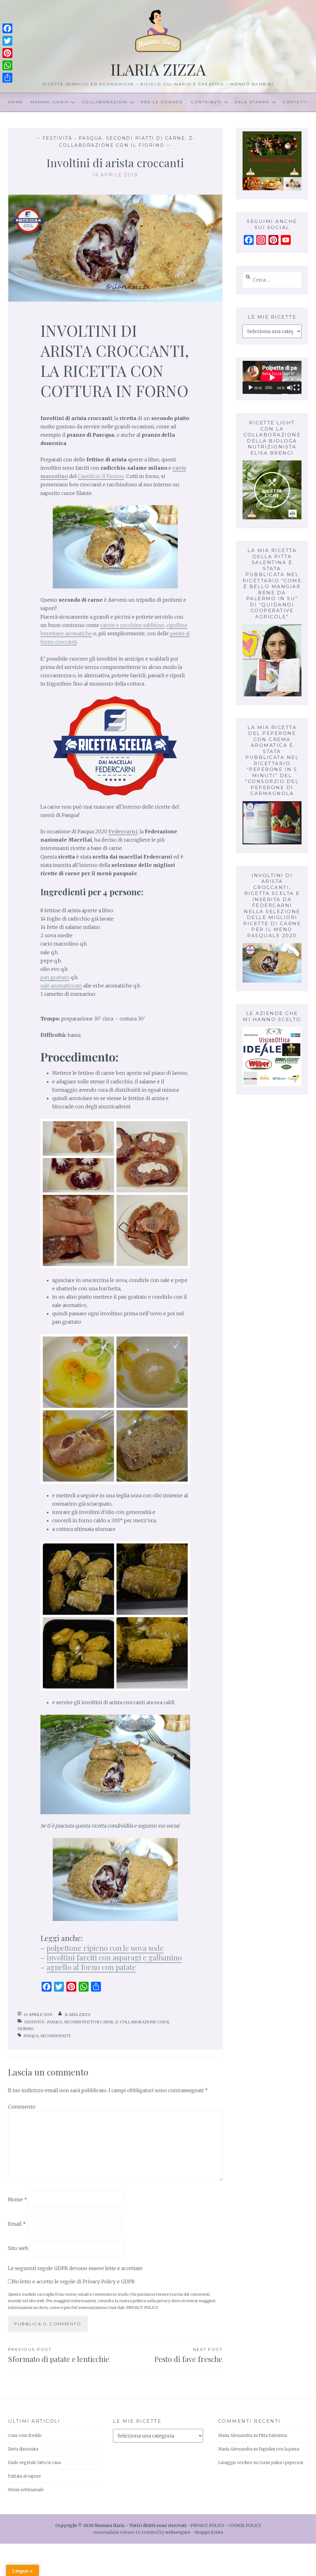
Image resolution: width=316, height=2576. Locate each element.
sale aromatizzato (61, 986)
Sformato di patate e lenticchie (59, 2355)
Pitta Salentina (273, 2436)
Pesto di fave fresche (188, 2355)
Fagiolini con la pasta (279, 2449)
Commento (22, 2107)
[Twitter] (7, 41)
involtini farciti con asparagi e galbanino (114, 1957)
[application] (272, 377)
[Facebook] (7, 28)
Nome (18, 2199)
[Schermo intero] (297, 388)
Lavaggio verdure (235, 2463)
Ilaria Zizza (158, 69)
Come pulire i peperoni (281, 2463)
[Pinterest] (7, 53)
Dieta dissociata (23, 2449)
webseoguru (178, 2532)
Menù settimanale (26, 2490)
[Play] (251, 388)
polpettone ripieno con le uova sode (105, 1948)
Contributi (206, 102)
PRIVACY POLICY (142, 2307)
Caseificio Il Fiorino (101, 476)
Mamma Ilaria (50, 102)
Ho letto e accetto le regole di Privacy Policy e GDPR (73, 2281)
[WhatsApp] (7, 65)
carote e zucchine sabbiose (132, 625)
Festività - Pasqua (73, 138)
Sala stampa (252, 102)
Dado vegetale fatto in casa (34, 2463)
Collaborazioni (105, 102)
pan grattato (55, 977)
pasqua (31, 2036)
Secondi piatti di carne (146, 138)
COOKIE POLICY (245, 2526)
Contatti (295, 102)
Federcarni (123, 831)
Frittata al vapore (25, 2476)
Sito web (18, 2248)
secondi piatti (55, 2036)
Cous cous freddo (25, 2436)
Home (16, 102)
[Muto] (290, 388)
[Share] (7, 78)
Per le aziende (162, 102)
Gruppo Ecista (209, 2532)
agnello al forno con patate (91, 1967)
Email (17, 2224)
